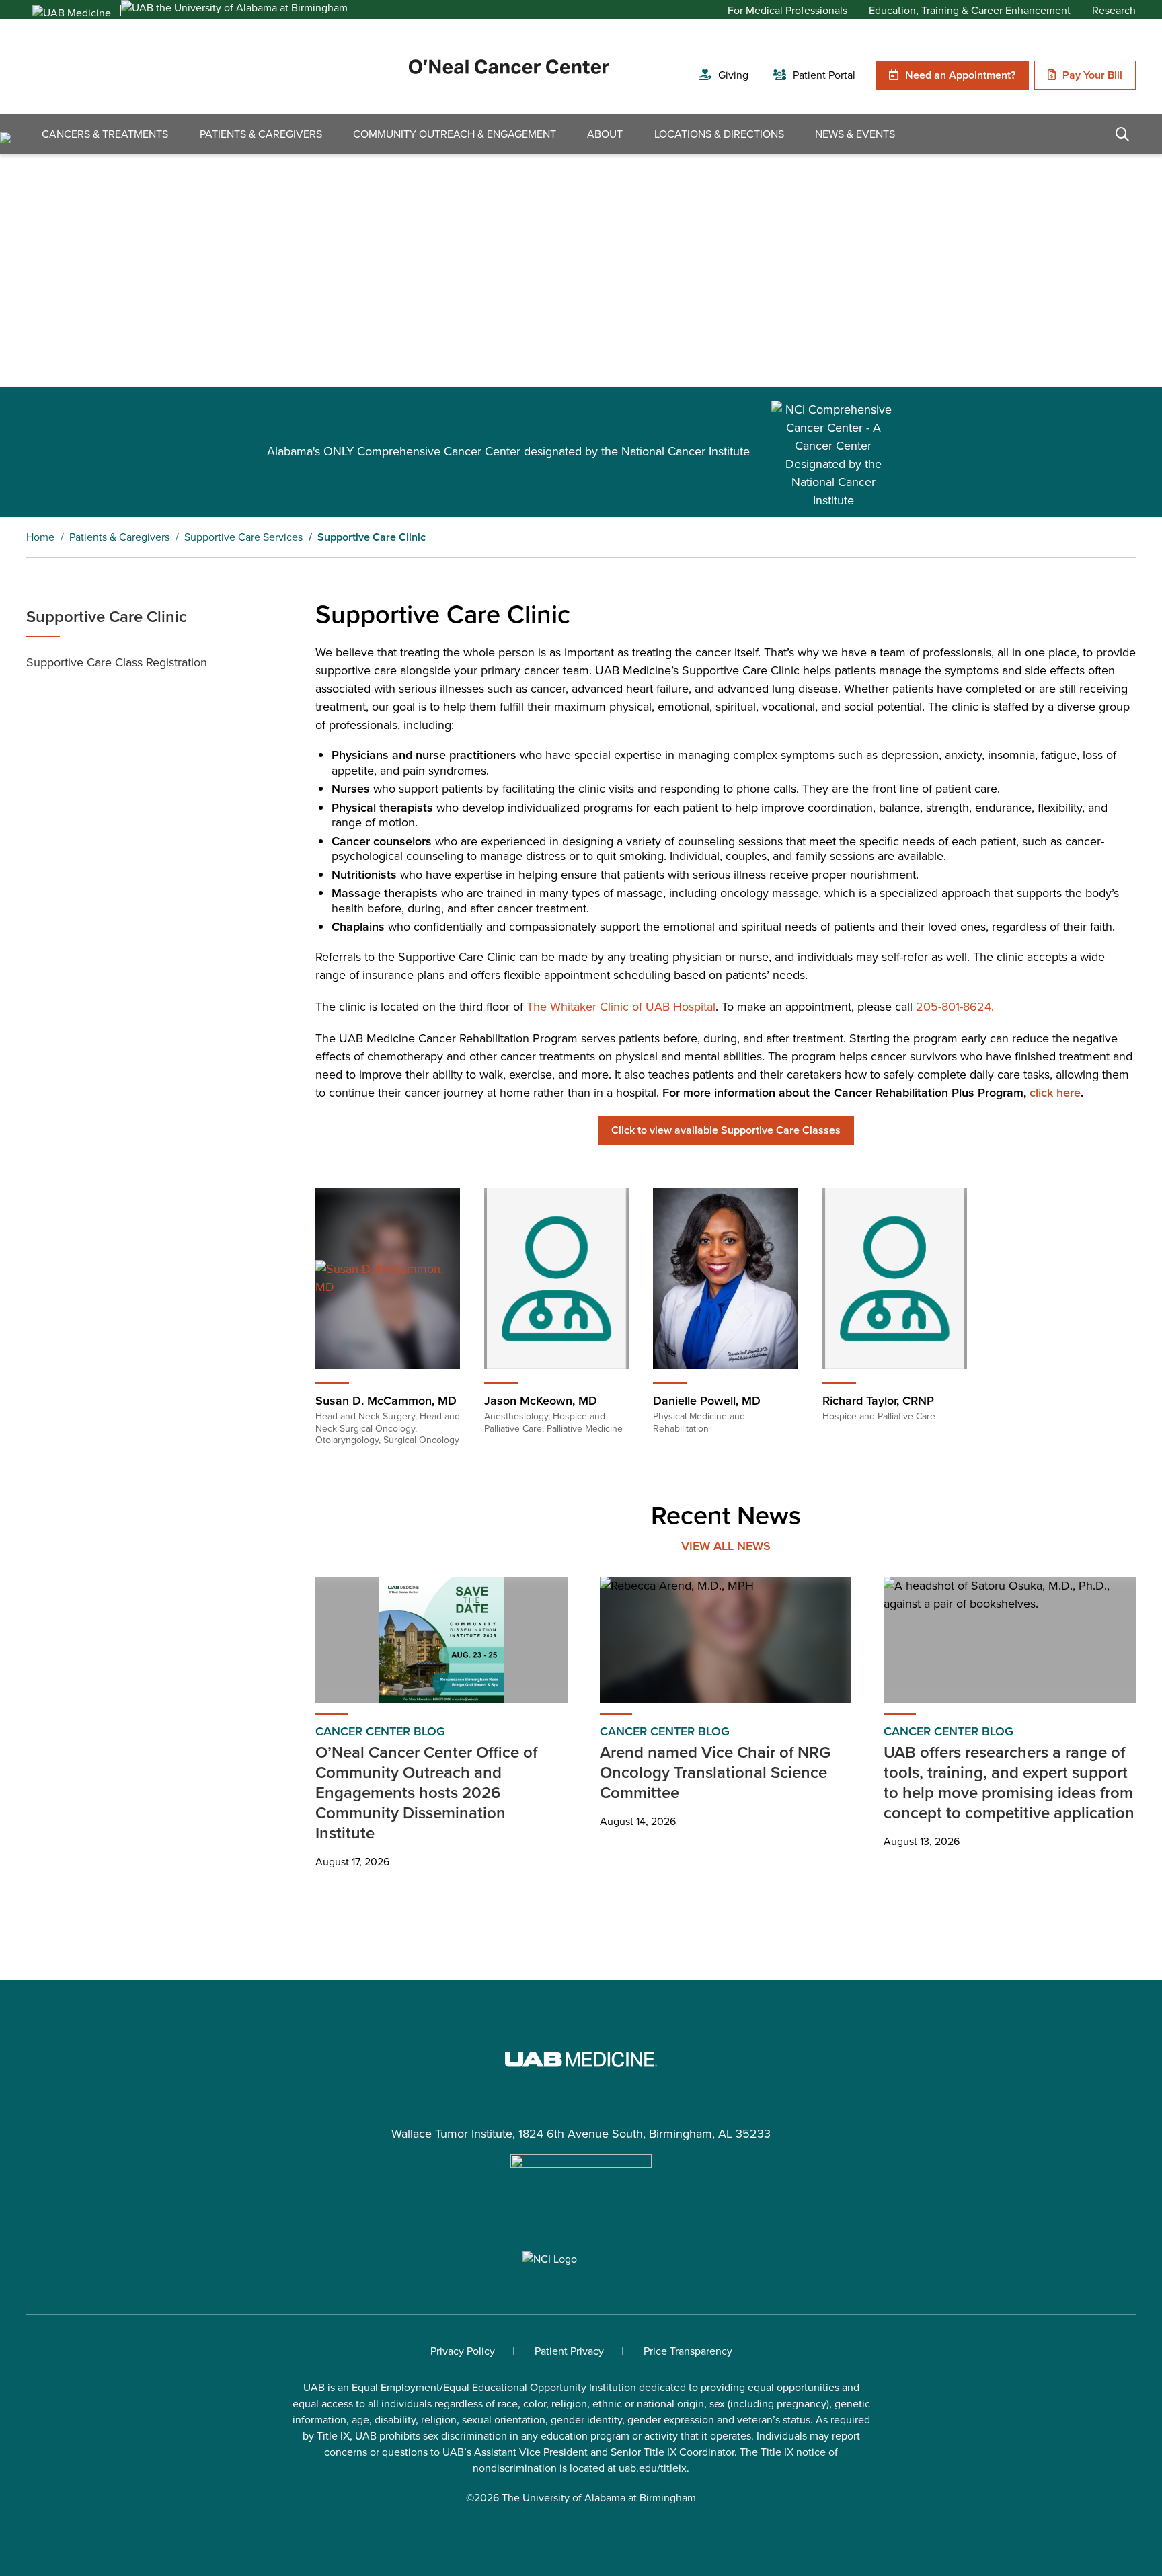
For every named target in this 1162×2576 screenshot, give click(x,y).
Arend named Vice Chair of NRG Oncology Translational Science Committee (715, 1772)
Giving (733, 75)
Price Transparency (688, 2351)
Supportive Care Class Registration (117, 662)
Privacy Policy (463, 2351)
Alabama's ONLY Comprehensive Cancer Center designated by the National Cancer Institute (508, 451)
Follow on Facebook (514, 2216)
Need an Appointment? (960, 75)
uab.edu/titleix (653, 2468)
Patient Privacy (569, 2351)
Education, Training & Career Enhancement (970, 11)
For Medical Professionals (787, 11)
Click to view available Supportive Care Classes (726, 1130)
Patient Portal (824, 75)
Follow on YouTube (615, 2216)
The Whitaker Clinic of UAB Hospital (621, 1007)
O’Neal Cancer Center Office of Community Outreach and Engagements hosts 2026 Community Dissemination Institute (426, 1793)
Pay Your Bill (1092, 75)
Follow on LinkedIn (648, 2216)
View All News (726, 1546)
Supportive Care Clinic (107, 617)
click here (1055, 1093)
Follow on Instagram (581, 2216)
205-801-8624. (955, 1007)
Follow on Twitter (547, 2216)
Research (1114, 11)
